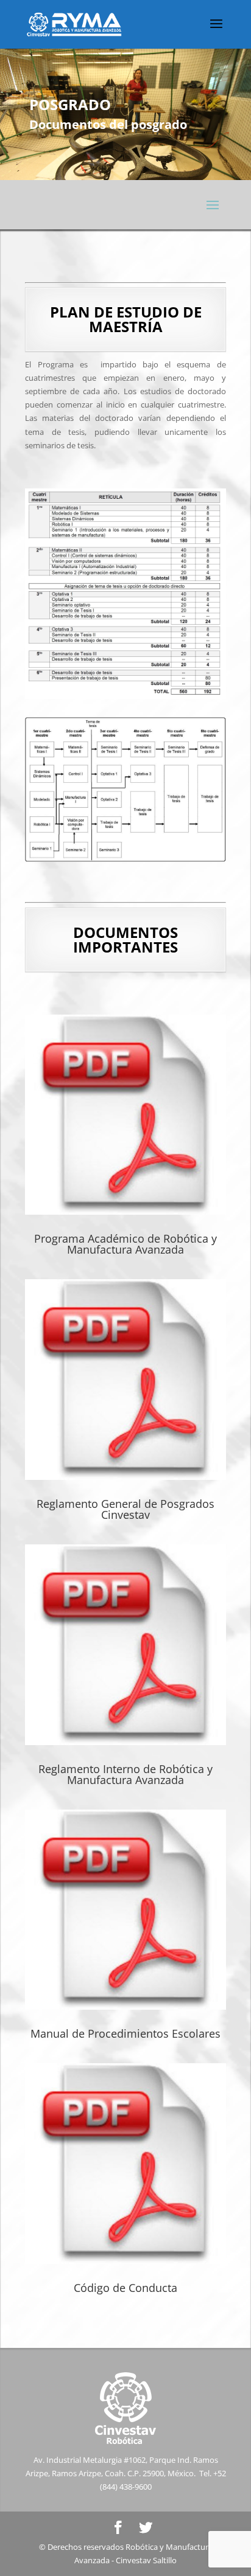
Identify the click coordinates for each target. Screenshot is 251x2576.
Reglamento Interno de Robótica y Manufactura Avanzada (125, 1774)
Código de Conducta (125, 2288)
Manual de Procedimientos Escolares (125, 2033)
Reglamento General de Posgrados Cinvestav (125, 1509)
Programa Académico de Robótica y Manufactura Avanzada (125, 1244)
